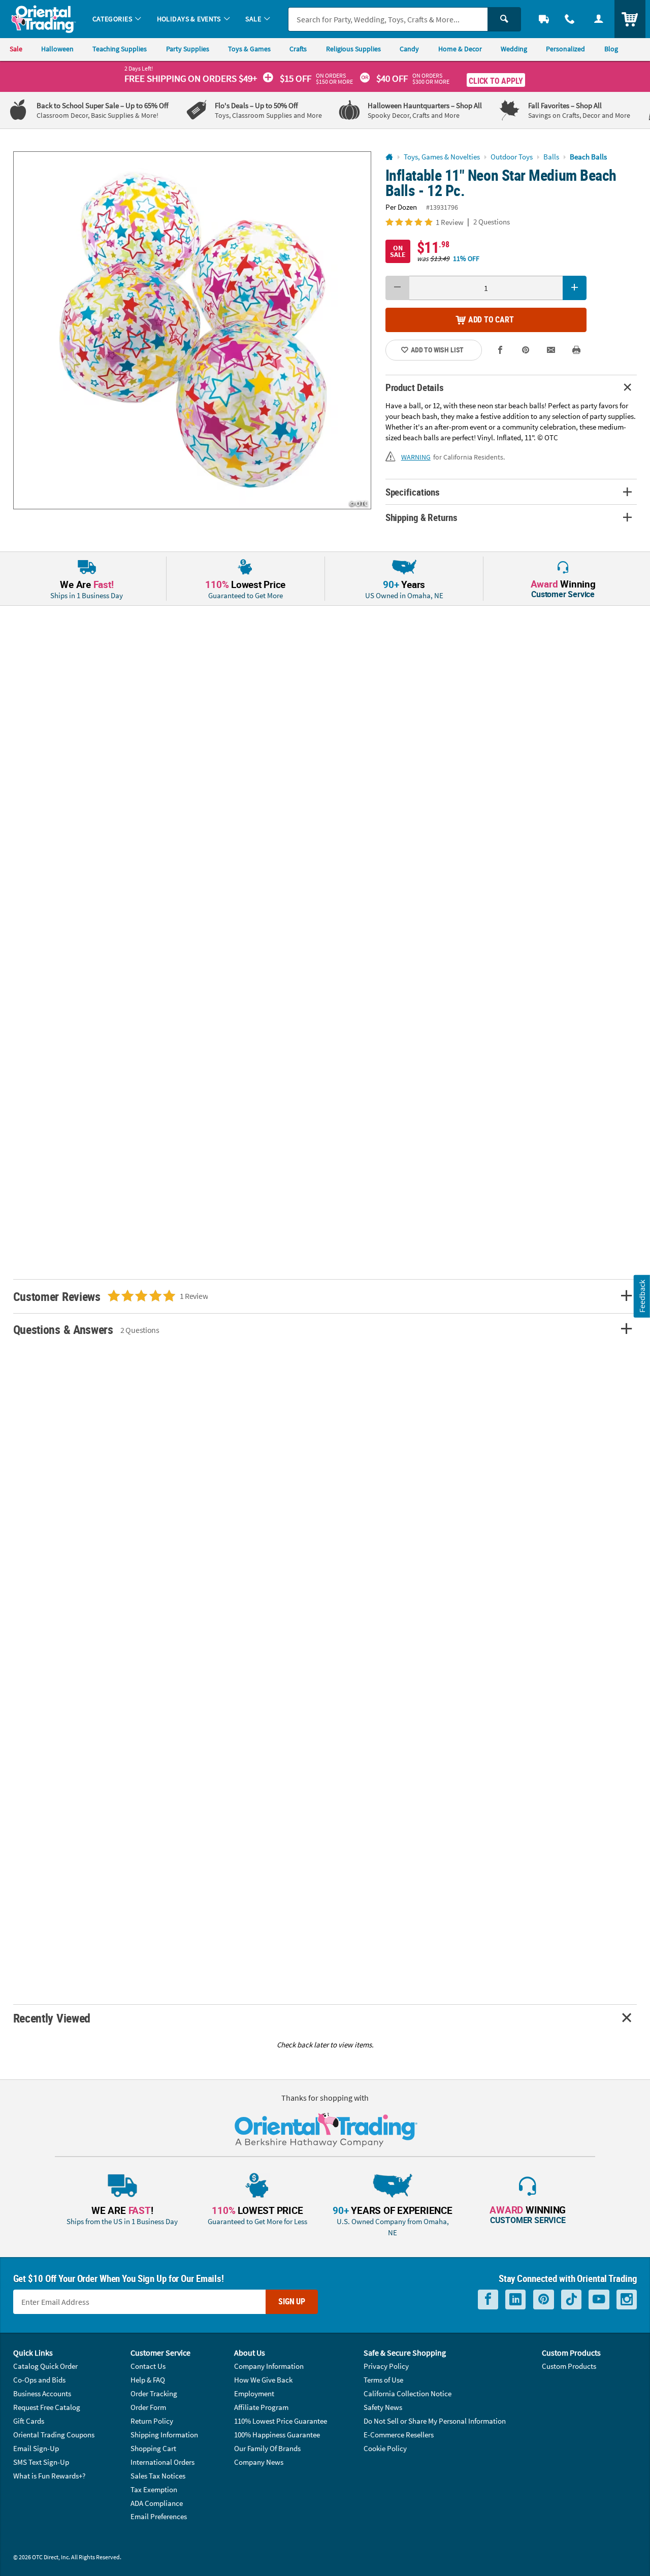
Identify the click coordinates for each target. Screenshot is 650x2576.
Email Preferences (159, 2516)
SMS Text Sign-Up (41, 2462)
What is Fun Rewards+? (49, 2476)
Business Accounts (42, 2393)
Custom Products (569, 2366)
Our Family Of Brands (267, 2448)
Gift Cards (29, 2421)
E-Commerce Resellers (399, 2435)
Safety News (383, 2407)
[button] (192, 330)
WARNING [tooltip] (416, 457)
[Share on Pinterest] (526, 350)
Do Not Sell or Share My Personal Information (435, 2421)
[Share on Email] (551, 350)
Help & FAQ (148, 2380)
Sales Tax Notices (158, 2476)
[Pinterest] (544, 2300)
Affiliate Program (261, 2407)
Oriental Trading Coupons (54, 2435)
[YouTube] (599, 2300)
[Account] (598, 19)
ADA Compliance (157, 2503)
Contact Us (148, 2366)
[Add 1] (575, 288)
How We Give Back (263, 2380)
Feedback (642, 1296)
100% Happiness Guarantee (277, 2435)
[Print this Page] (577, 350)
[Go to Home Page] (389, 157)
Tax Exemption (154, 2489)
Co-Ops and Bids (39, 2380)
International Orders (162, 2462)
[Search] (504, 19)
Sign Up (292, 2301)
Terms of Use (383, 2380)
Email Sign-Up (36, 2448)
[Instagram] (627, 2300)
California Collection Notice (408, 2393)
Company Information (269, 2366)
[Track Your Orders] (544, 19)
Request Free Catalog (47, 2407)
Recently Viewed (52, 2018)
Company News (259, 2462)
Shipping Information (164, 2435)
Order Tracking (154, 2393)
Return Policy (152, 2421)
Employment (254, 2393)
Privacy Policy (386, 2366)
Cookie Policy (385, 2448)
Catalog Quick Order (45, 2366)
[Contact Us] (570, 19)
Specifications (413, 492)
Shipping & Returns (421, 517)
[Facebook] (488, 2300)
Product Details (415, 387)
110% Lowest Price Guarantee (281, 2421)
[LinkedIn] (515, 2300)
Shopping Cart (153, 2448)
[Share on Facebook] (500, 350)
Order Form (148, 2407)
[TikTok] (571, 2300)
